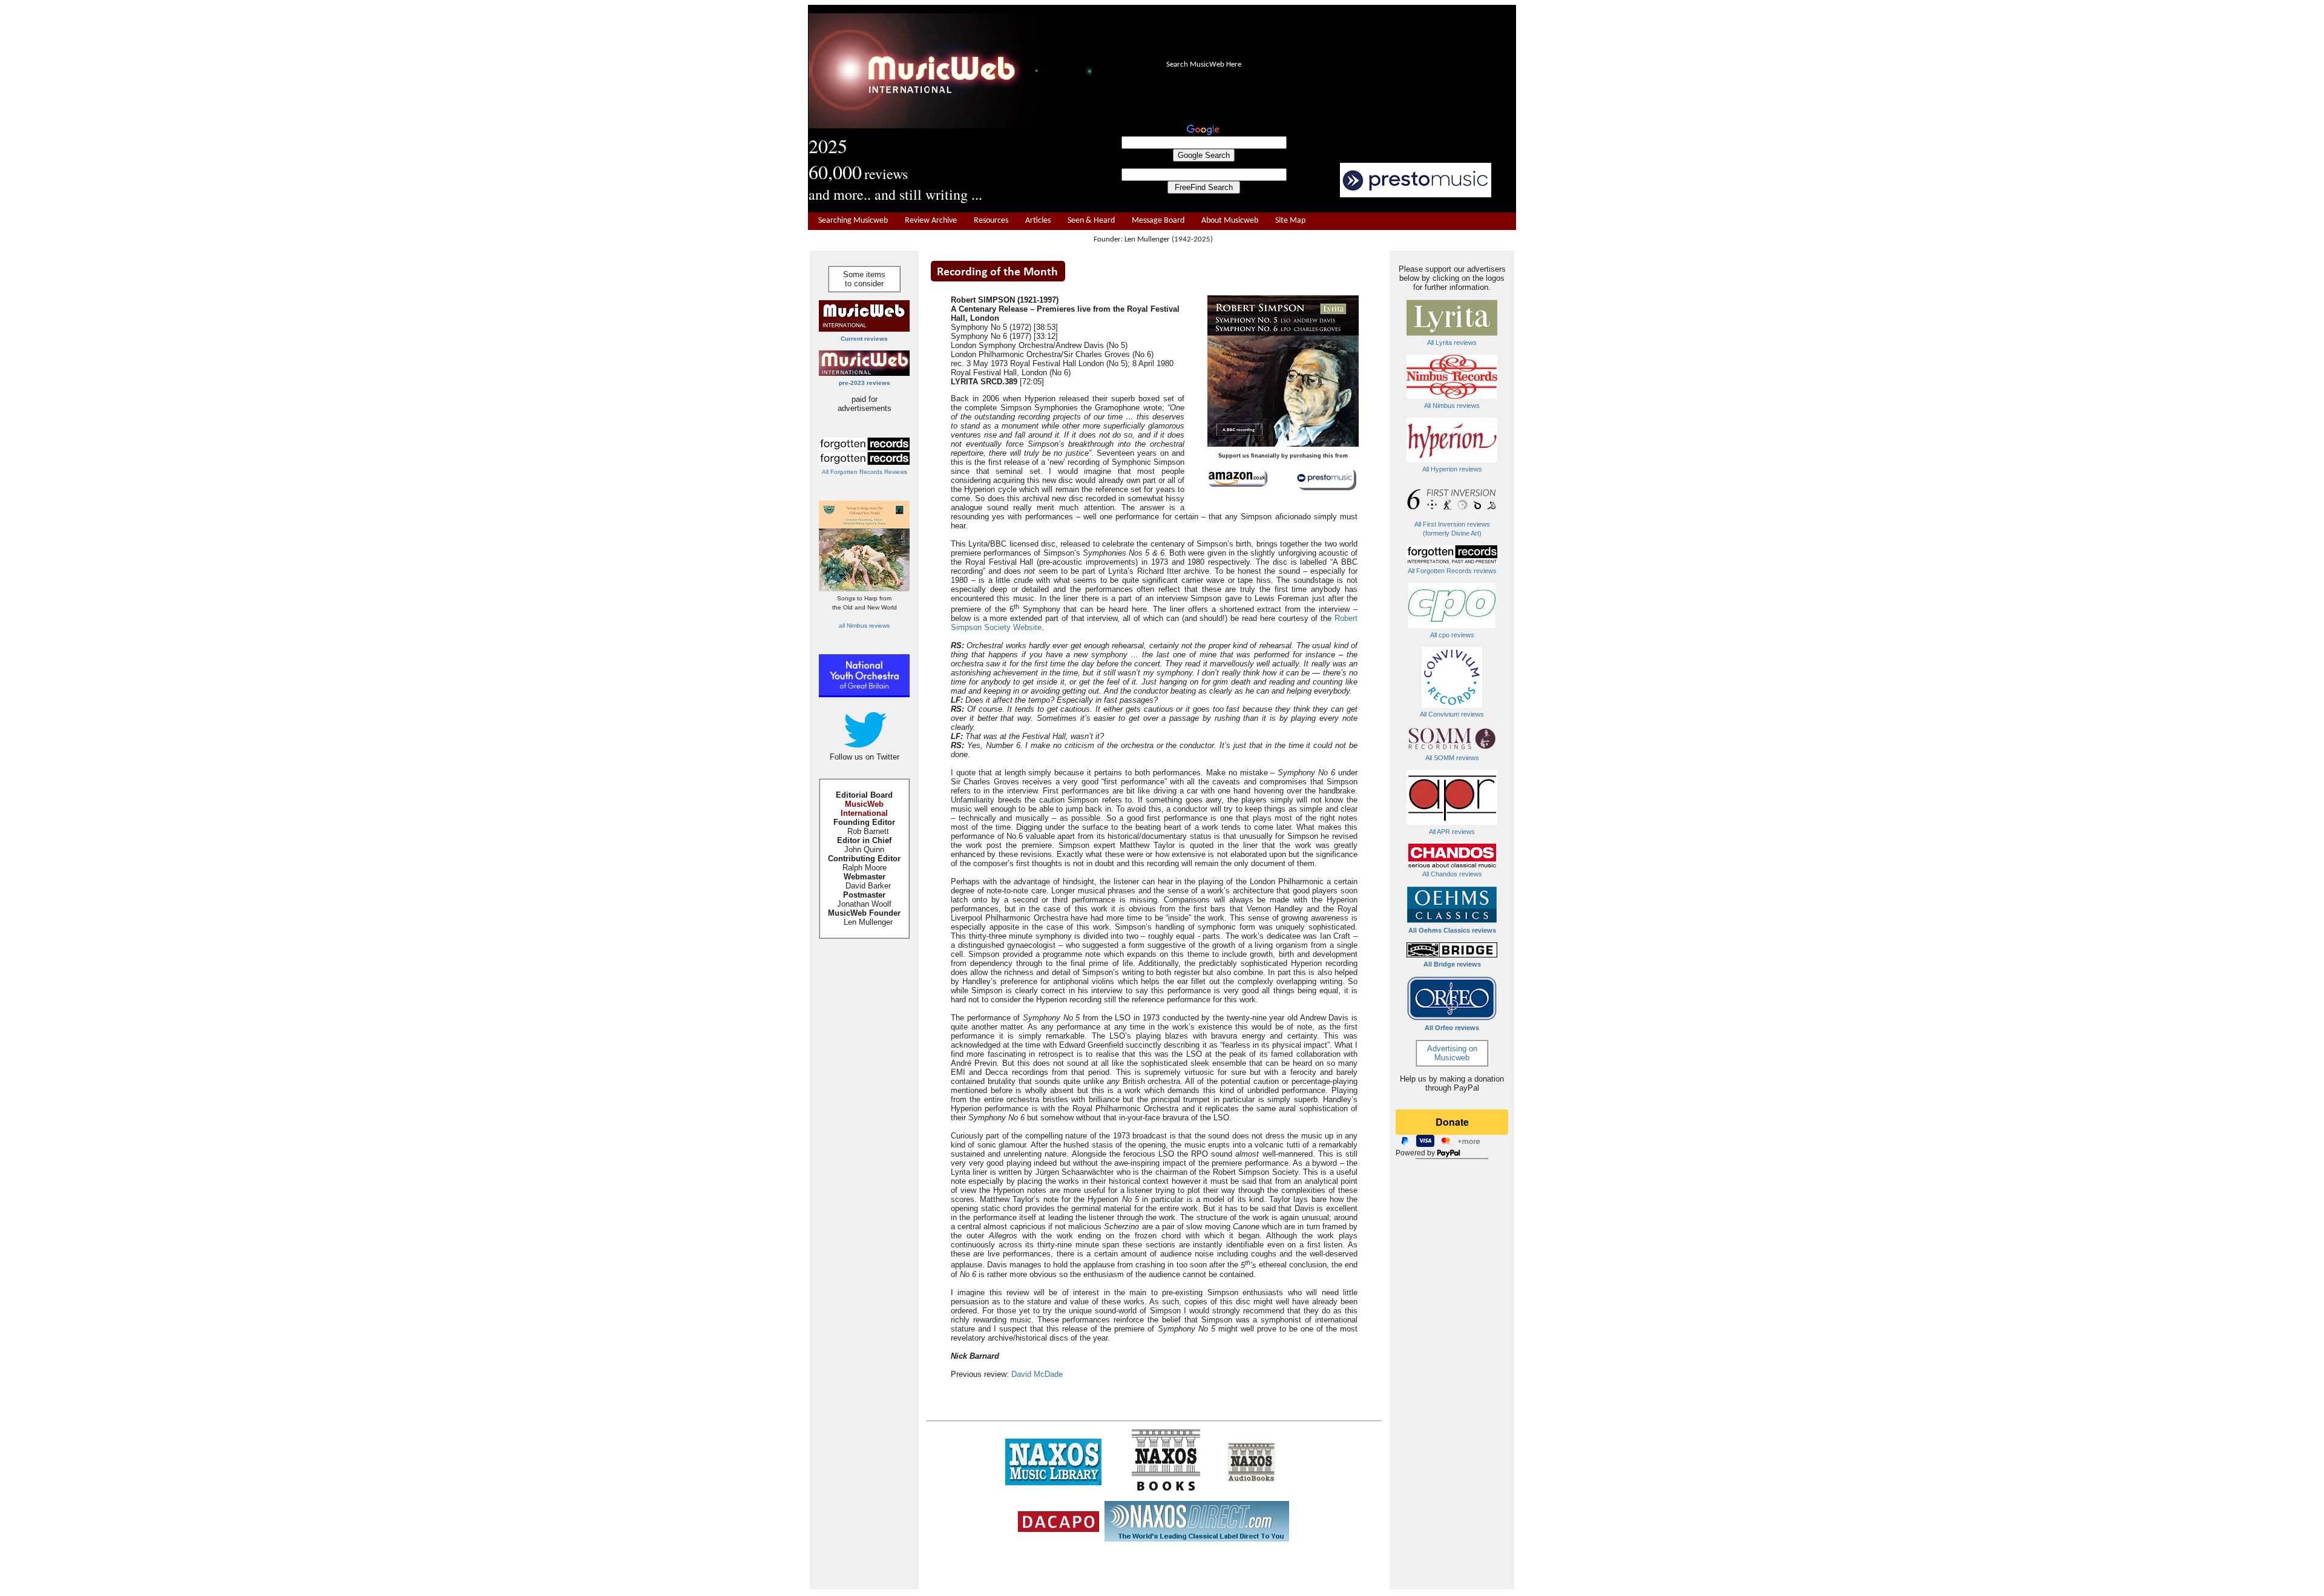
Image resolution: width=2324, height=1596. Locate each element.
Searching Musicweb (853, 221)
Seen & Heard (1091, 221)
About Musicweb (1230, 221)
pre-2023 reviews (865, 383)
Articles (1038, 221)
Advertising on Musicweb (1452, 1053)
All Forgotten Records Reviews (865, 472)
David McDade (1037, 1374)
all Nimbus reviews (864, 626)
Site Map (1290, 221)
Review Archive (931, 221)
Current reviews (864, 339)
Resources (991, 221)
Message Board (1158, 221)
